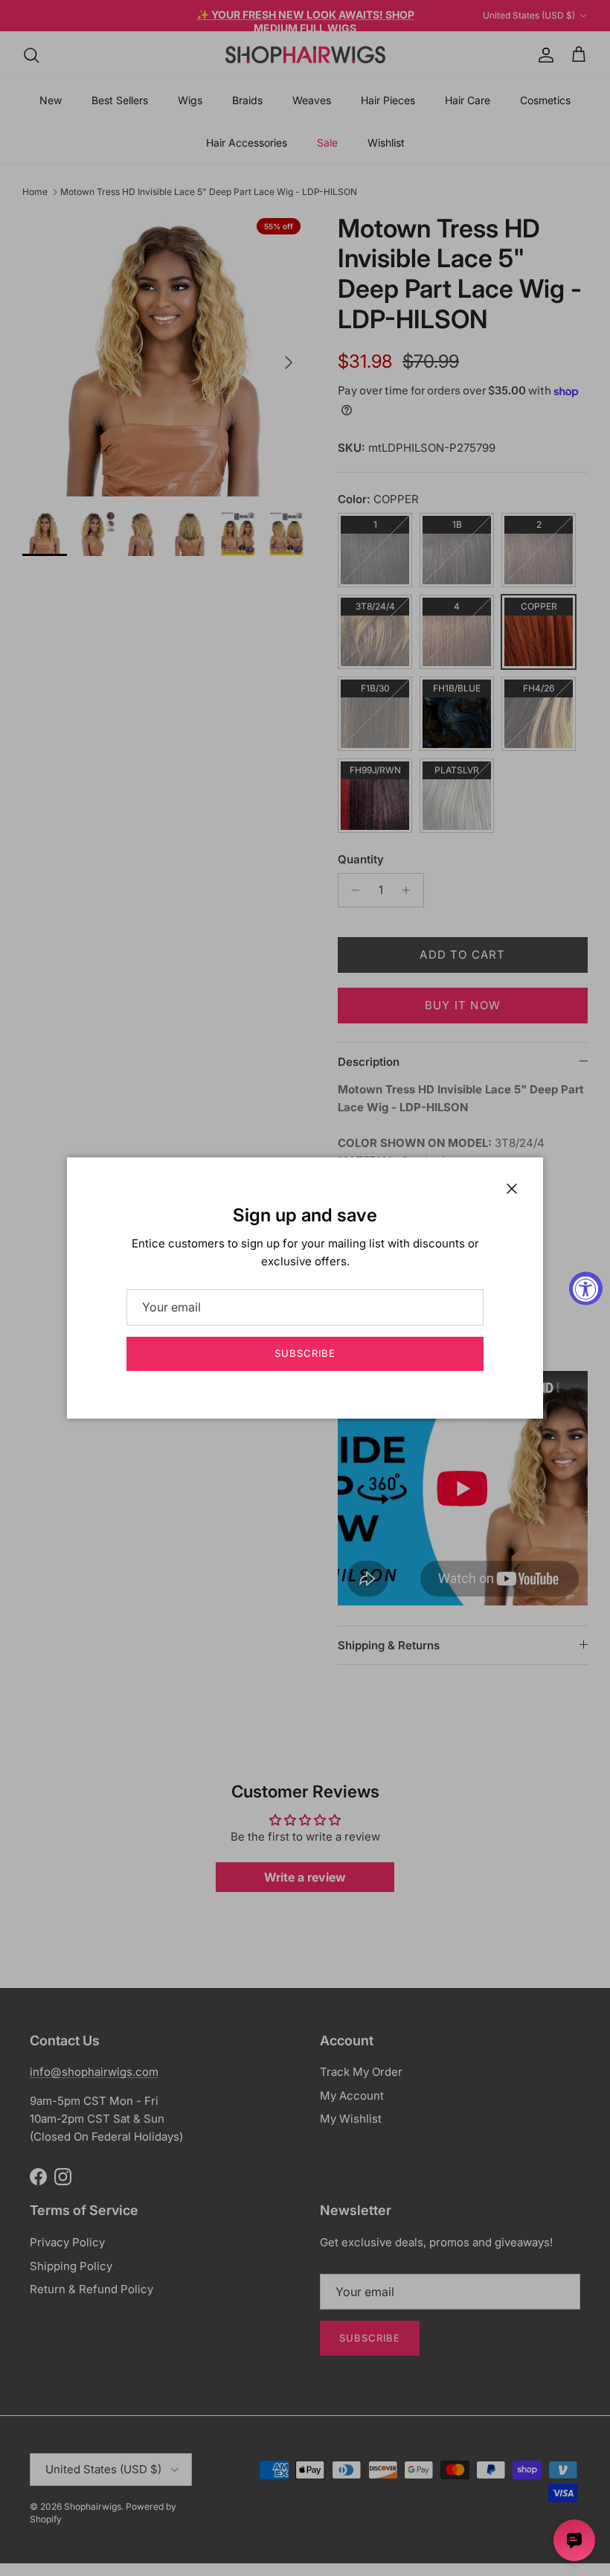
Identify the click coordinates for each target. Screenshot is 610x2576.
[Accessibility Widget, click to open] (586, 1288)
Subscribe (305, 1353)
